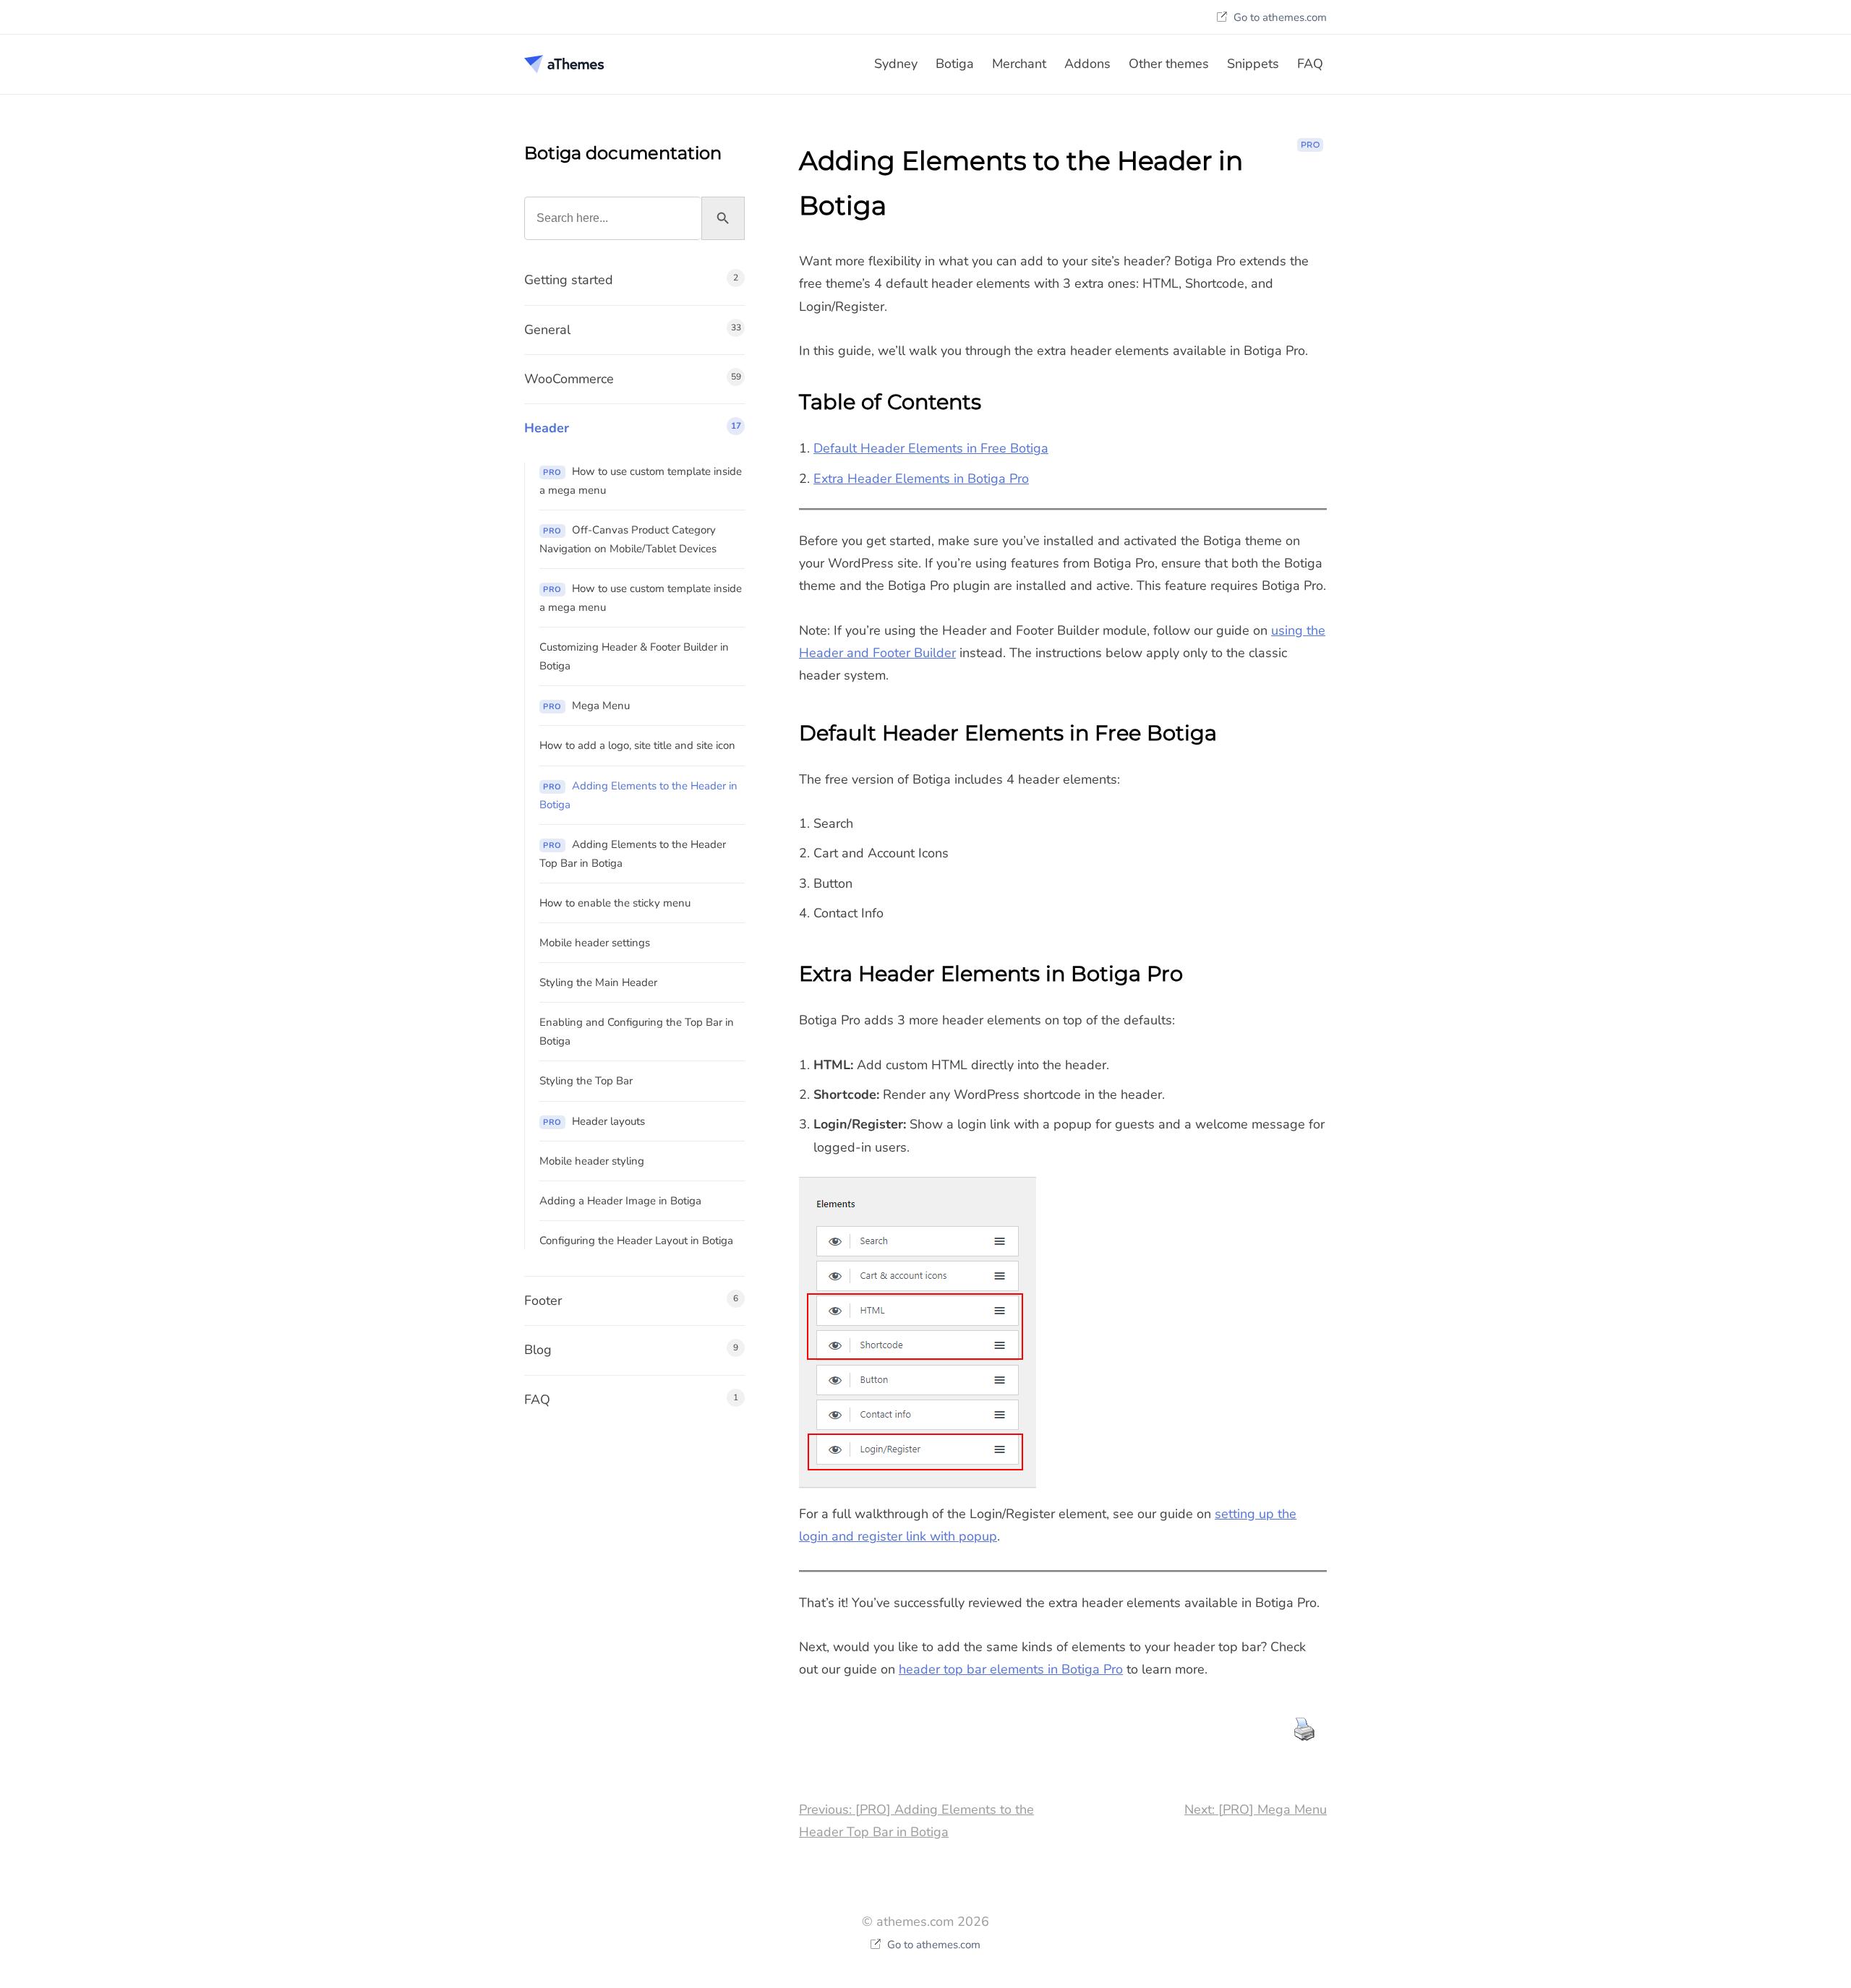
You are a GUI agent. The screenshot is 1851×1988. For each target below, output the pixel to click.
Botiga (955, 64)
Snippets (1253, 64)
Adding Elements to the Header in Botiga (638, 795)
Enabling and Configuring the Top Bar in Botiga (637, 1032)
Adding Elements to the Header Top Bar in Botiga (633, 854)
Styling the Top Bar (586, 1081)
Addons (1087, 64)
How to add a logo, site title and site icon (637, 745)
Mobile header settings (595, 943)
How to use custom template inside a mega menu (641, 481)
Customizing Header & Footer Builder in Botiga (634, 656)
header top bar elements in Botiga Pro (1011, 1669)
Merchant (1019, 64)
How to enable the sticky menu (615, 903)
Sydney (896, 64)
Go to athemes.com (1279, 17)
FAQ (1310, 64)
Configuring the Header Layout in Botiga (636, 1241)
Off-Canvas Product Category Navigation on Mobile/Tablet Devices (628, 539)
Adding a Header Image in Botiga (620, 1201)
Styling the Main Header (598, 982)
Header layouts (594, 1121)
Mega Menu (586, 706)
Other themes (1169, 64)
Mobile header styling (592, 1161)
